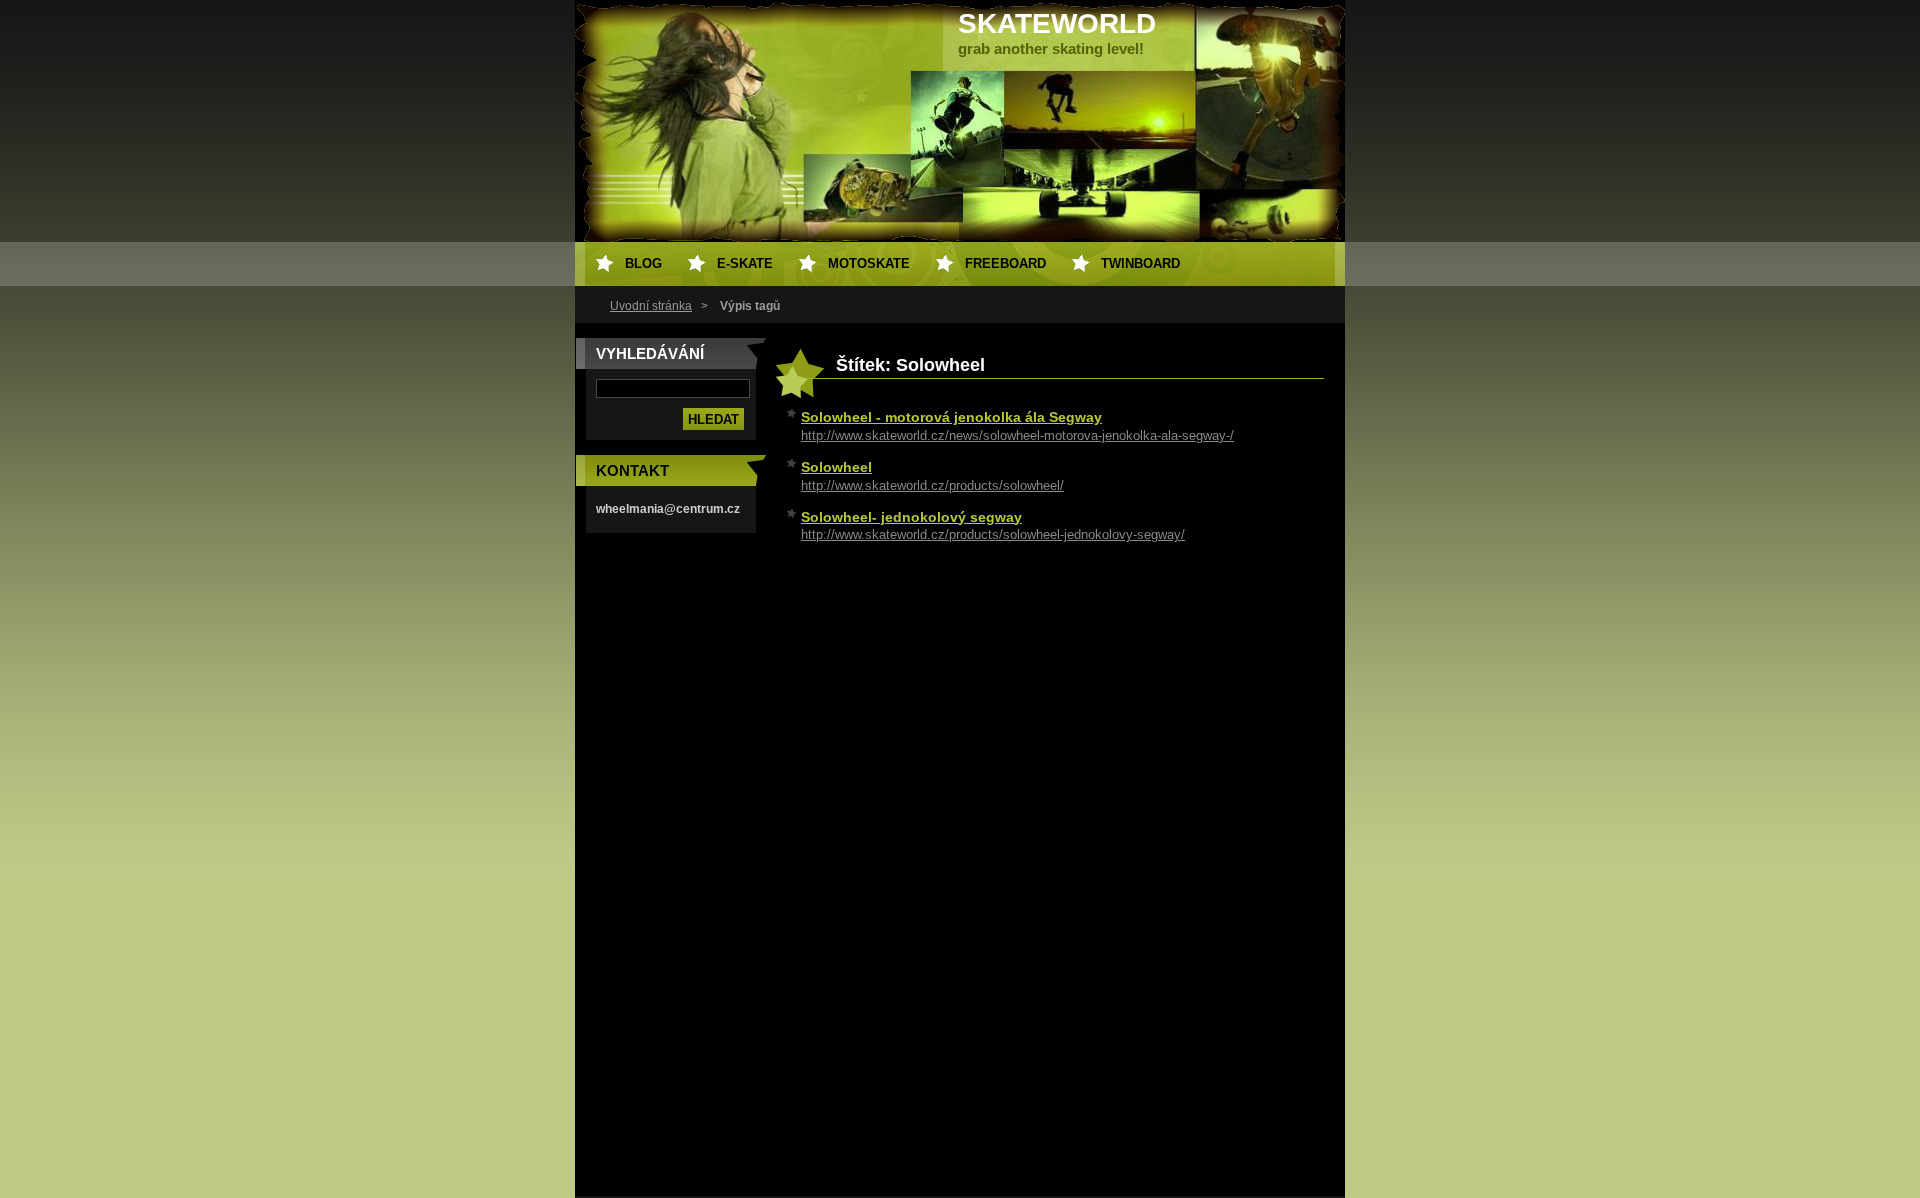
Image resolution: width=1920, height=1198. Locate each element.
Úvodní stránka (651, 306)
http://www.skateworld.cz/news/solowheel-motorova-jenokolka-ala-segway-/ (1017, 435)
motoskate (869, 263)
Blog (643, 263)
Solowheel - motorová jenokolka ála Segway (951, 417)
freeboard (1005, 263)
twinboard (1140, 263)
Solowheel (836, 467)
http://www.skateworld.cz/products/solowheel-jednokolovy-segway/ (993, 534)
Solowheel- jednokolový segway (911, 517)
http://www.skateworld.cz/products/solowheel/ (932, 485)
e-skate (745, 263)
